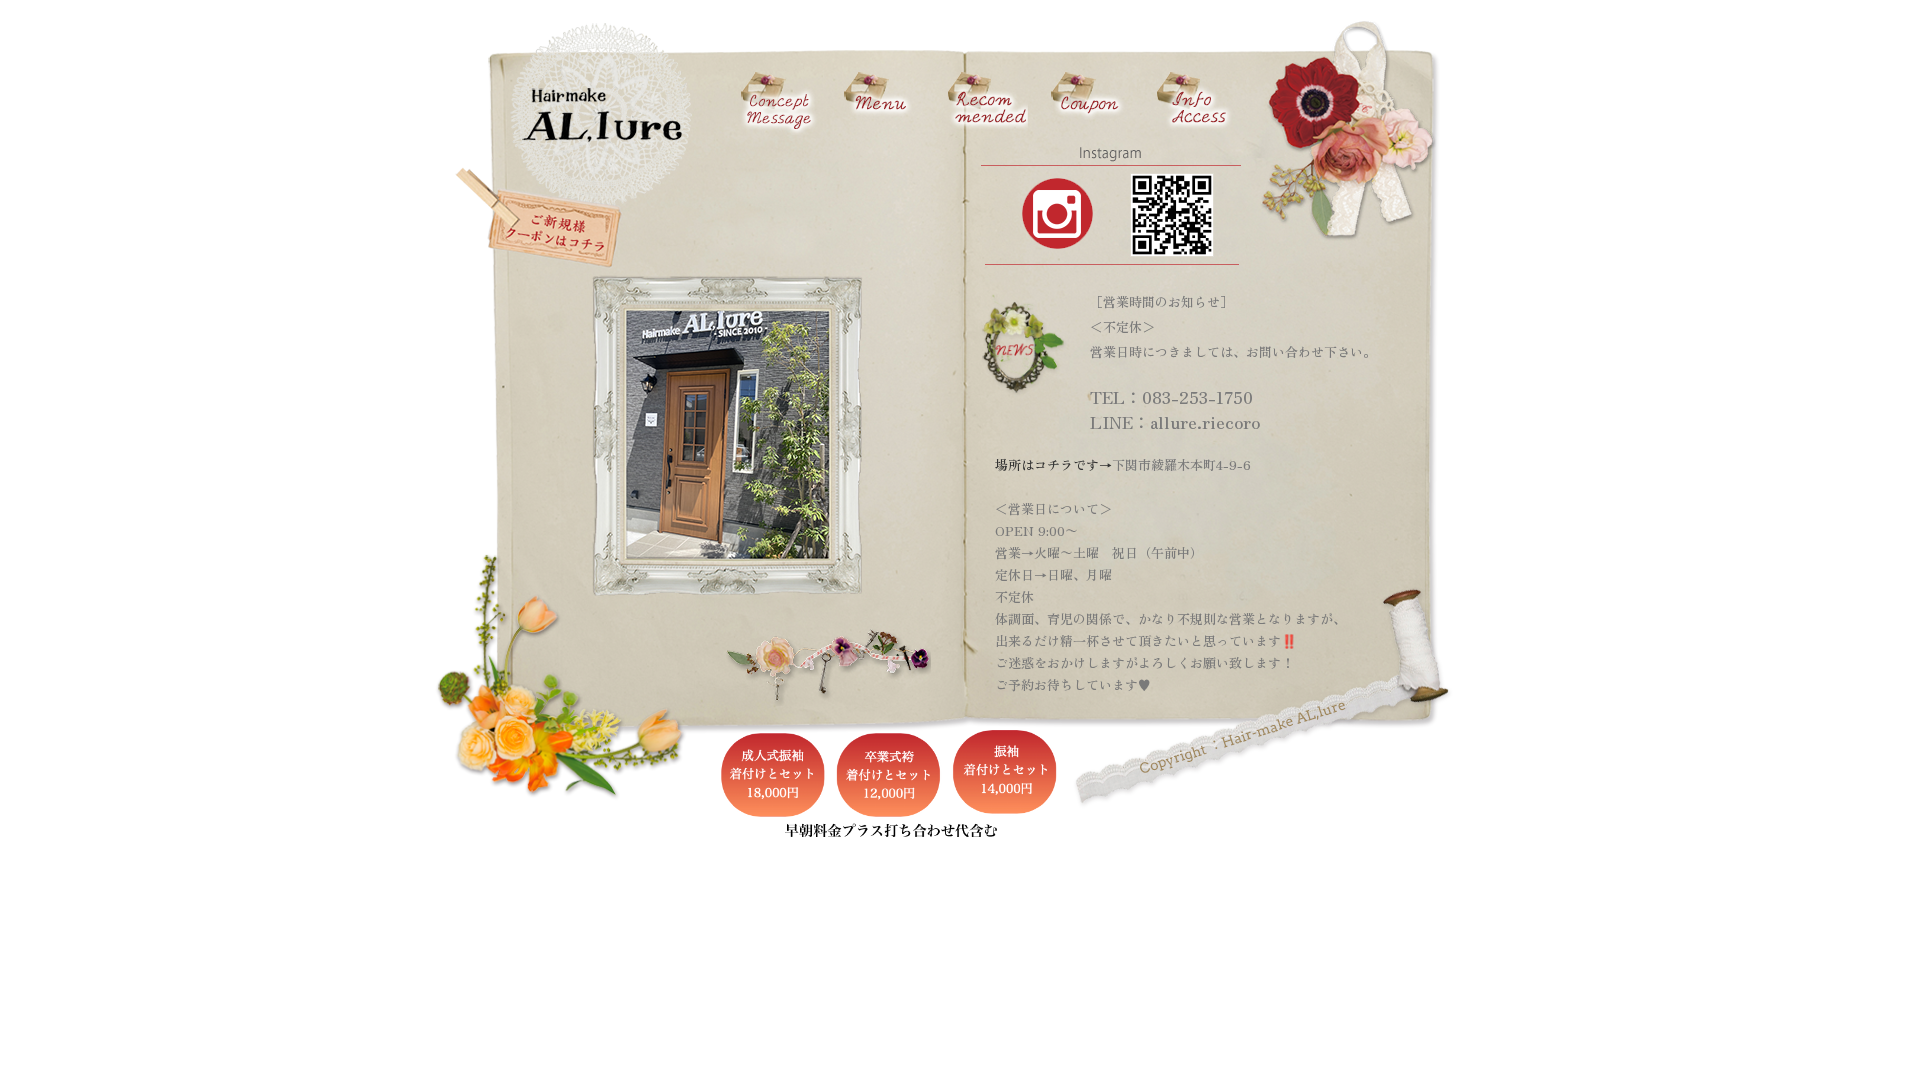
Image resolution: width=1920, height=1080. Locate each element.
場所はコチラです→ (1053, 464)
